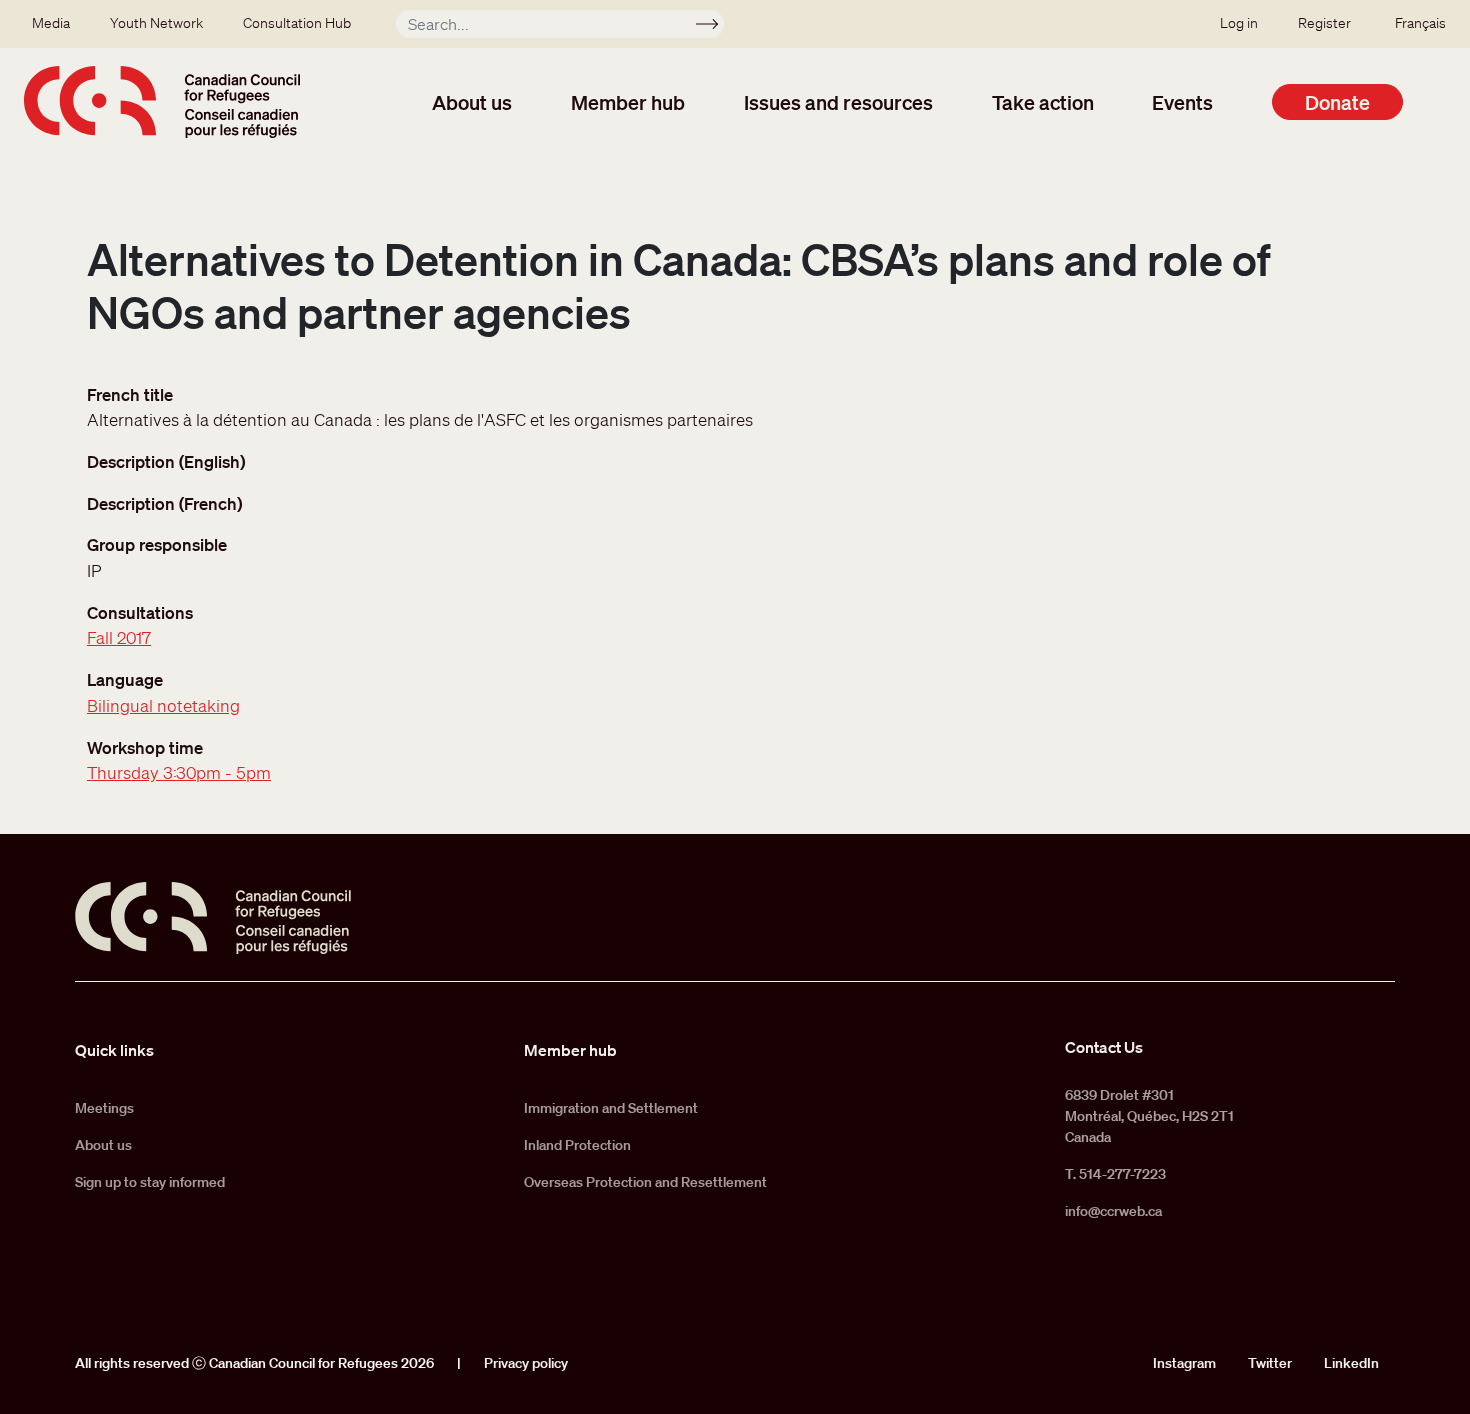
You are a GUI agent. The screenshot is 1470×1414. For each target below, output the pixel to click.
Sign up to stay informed (150, 1182)
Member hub (628, 102)
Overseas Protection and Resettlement (645, 1182)
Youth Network (156, 23)
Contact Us (1104, 1047)
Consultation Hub (297, 23)
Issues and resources (838, 102)
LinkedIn (1351, 1363)
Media (51, 23)
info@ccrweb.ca (1113, 1211)
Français (1420, 23)
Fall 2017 (119, 637)
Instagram (1184, 1363)
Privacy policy (526, 1363)
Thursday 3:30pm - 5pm (179, 772)
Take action (1043, 102)
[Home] (162, 102)
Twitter (1270, 1363)
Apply (715, 27)
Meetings (104, 1108)
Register (1324, 23)
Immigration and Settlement (611, 1108)
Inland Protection (577, 1145)
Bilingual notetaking (163, 705)
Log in (1239, 23)
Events (1182, 102)
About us (472, 102)
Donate (1337, 102)
